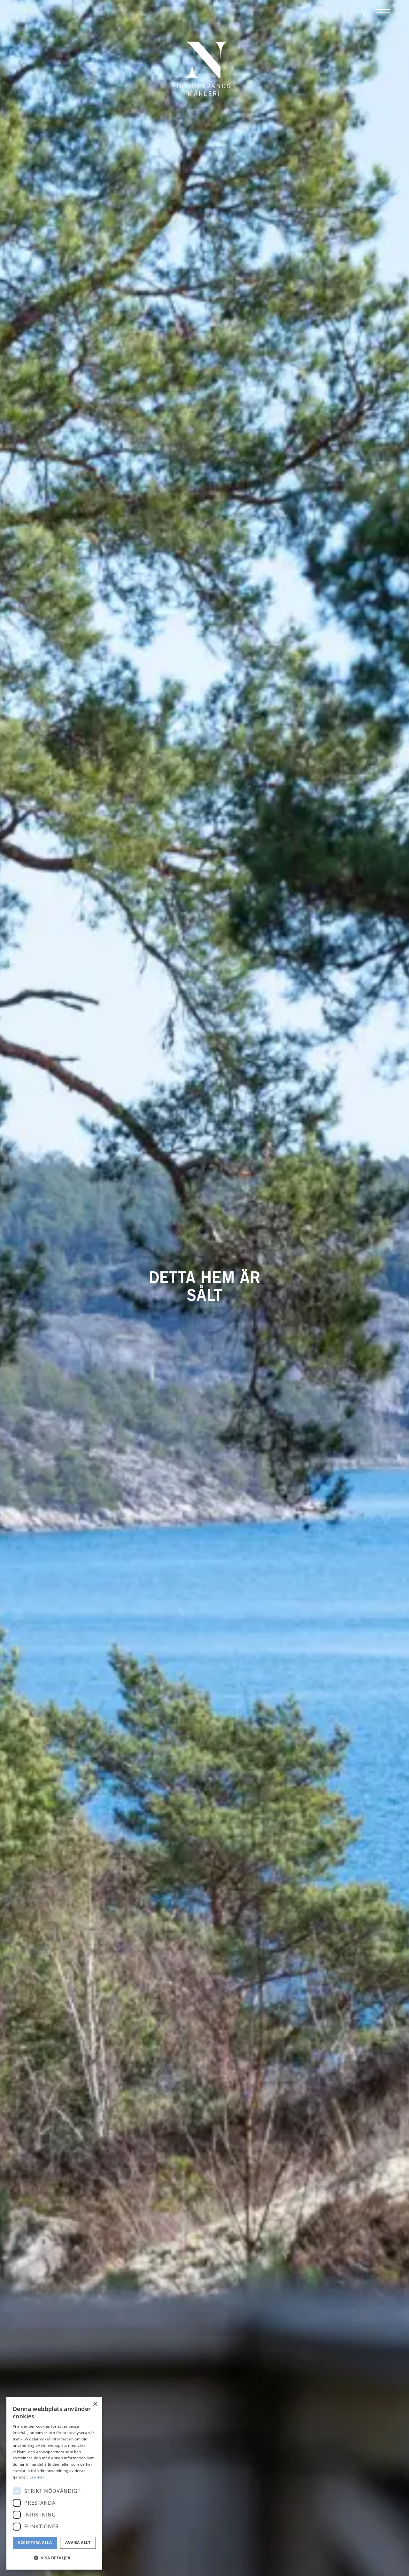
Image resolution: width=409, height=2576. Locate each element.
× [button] (95, 2404)
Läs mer (37, 2477)
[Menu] (383, 13)
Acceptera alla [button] (35, 2543)
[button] (54, 2558)
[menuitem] (367, 13)
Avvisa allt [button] (78, 2543)
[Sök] (367, 13)
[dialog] (54, 2483)
